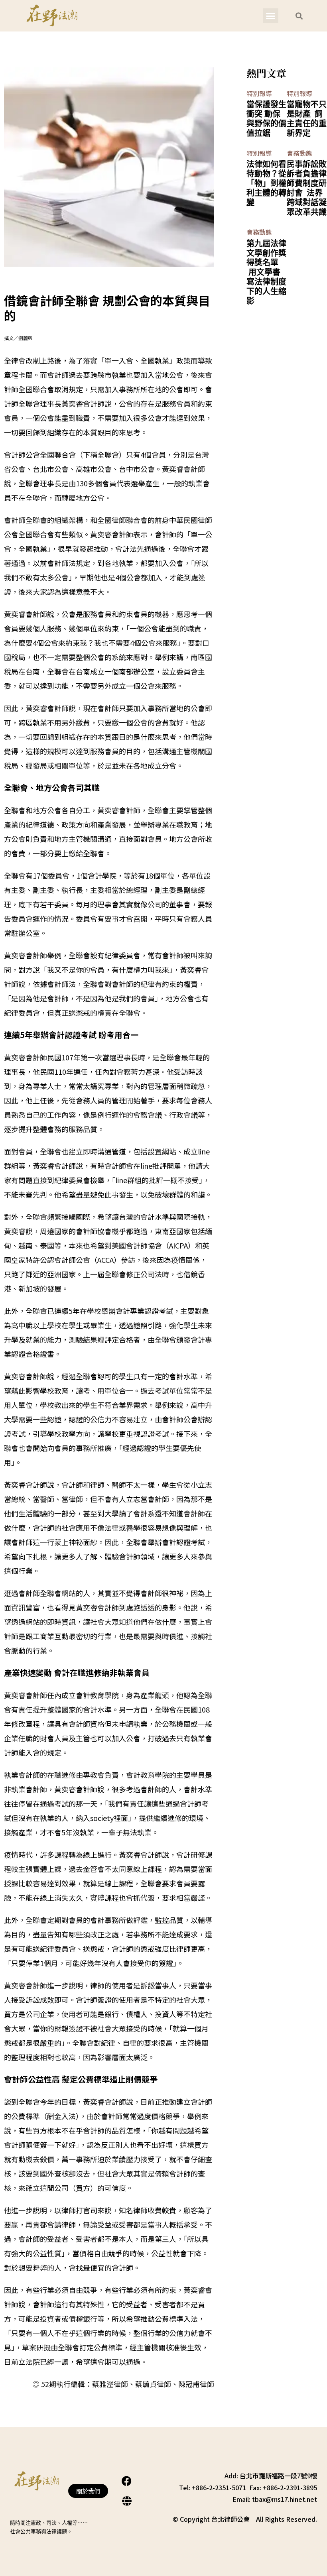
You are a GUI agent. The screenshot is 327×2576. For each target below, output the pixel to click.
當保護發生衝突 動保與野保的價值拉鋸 (266, 118)
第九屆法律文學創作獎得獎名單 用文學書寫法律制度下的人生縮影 (266, 272)
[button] (271, 16)
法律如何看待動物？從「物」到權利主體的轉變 (266, 183)
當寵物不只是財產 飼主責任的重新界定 (307, 118)
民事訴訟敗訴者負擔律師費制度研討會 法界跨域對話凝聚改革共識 (307, 188)
